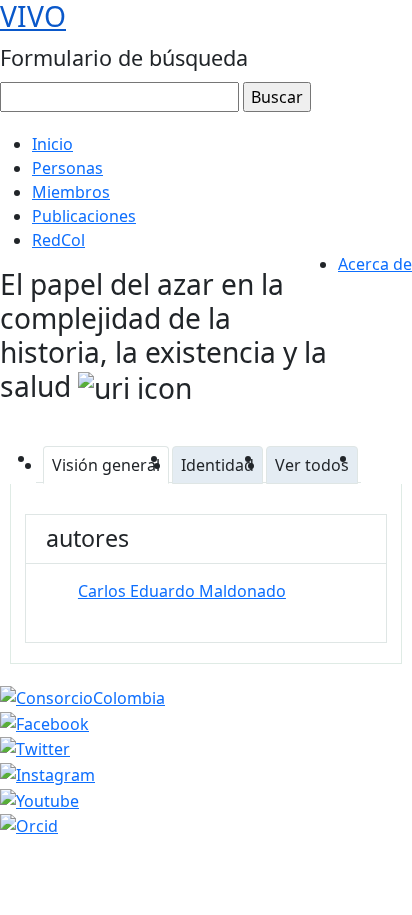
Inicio (52, 144)
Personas (67, 168)
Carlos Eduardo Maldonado (182, 591)
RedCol (58, 240)
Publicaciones (84, 216)
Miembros (71, 192)
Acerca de (375, 264)
